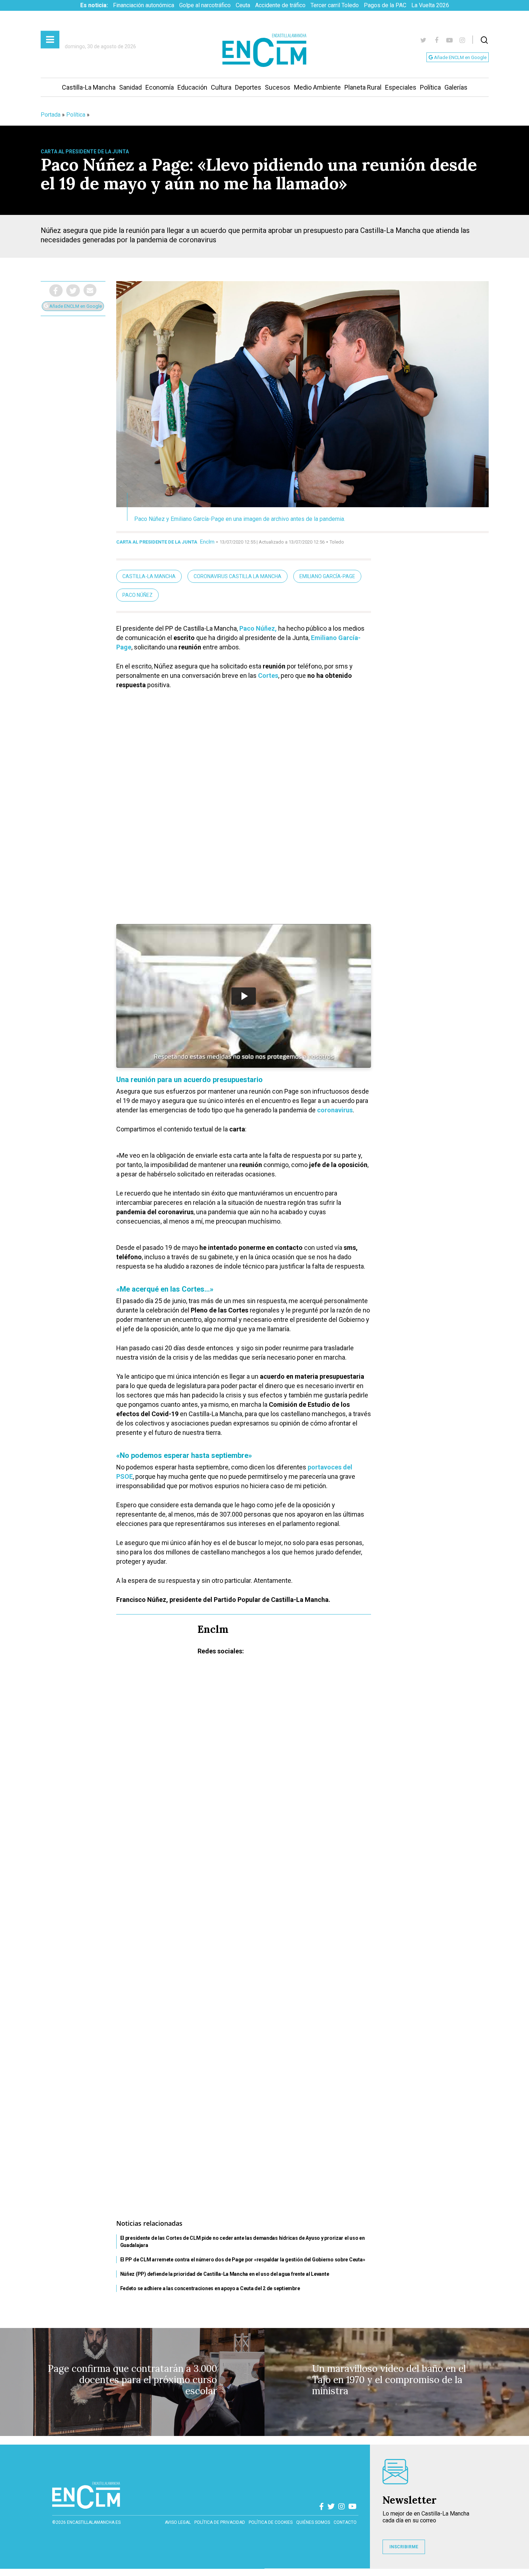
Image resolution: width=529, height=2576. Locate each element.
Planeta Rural (363, 87)
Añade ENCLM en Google (460, 57)
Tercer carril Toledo (335, 5)
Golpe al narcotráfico (205, 5)
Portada (51, 115)
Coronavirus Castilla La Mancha (238, 576)
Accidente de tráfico (280, 5)
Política (430, 87)
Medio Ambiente (317, 87)
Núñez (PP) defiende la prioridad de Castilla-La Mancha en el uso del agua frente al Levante (225, 2274)
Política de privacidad (220, 2522)
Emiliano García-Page (327, 576)
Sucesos (278, 87)
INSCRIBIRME (404, 2547)
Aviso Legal (178, 2522)
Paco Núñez (137, 595)
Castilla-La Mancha (89, 87)
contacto (345, 2522)
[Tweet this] (73, 291)
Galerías (456, 87)
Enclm (207, 542)
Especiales (401, 87)
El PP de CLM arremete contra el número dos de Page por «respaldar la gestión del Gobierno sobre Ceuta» (243, 2260)
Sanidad (130, 87)
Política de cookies (271, 2522)
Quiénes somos (313, 2522)
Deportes (248, 87)
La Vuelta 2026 (430, 5)
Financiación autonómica (144, 5)
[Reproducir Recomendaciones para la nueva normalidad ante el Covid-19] (244, 996)
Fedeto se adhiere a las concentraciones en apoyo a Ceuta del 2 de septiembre (210, 2288)
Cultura (221, 87)
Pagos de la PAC (385, 5)
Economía (160, 87)
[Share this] (56, 291)
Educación (192, 87)
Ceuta (243, 5)
